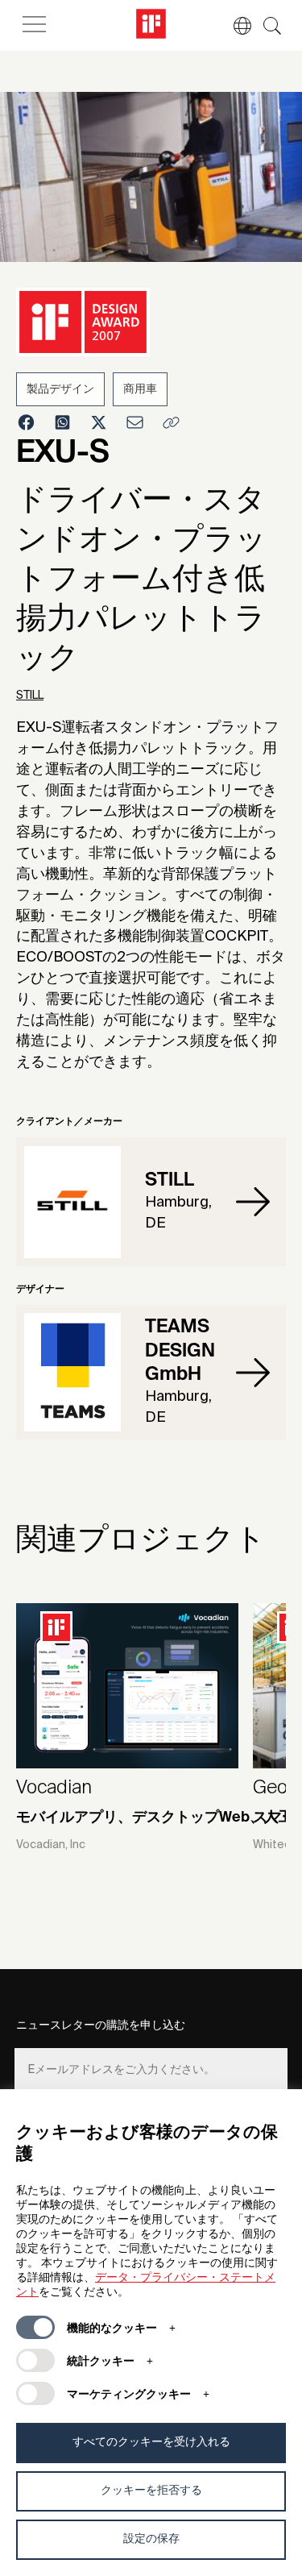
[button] (234, 26)
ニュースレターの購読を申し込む (101, 2025)
